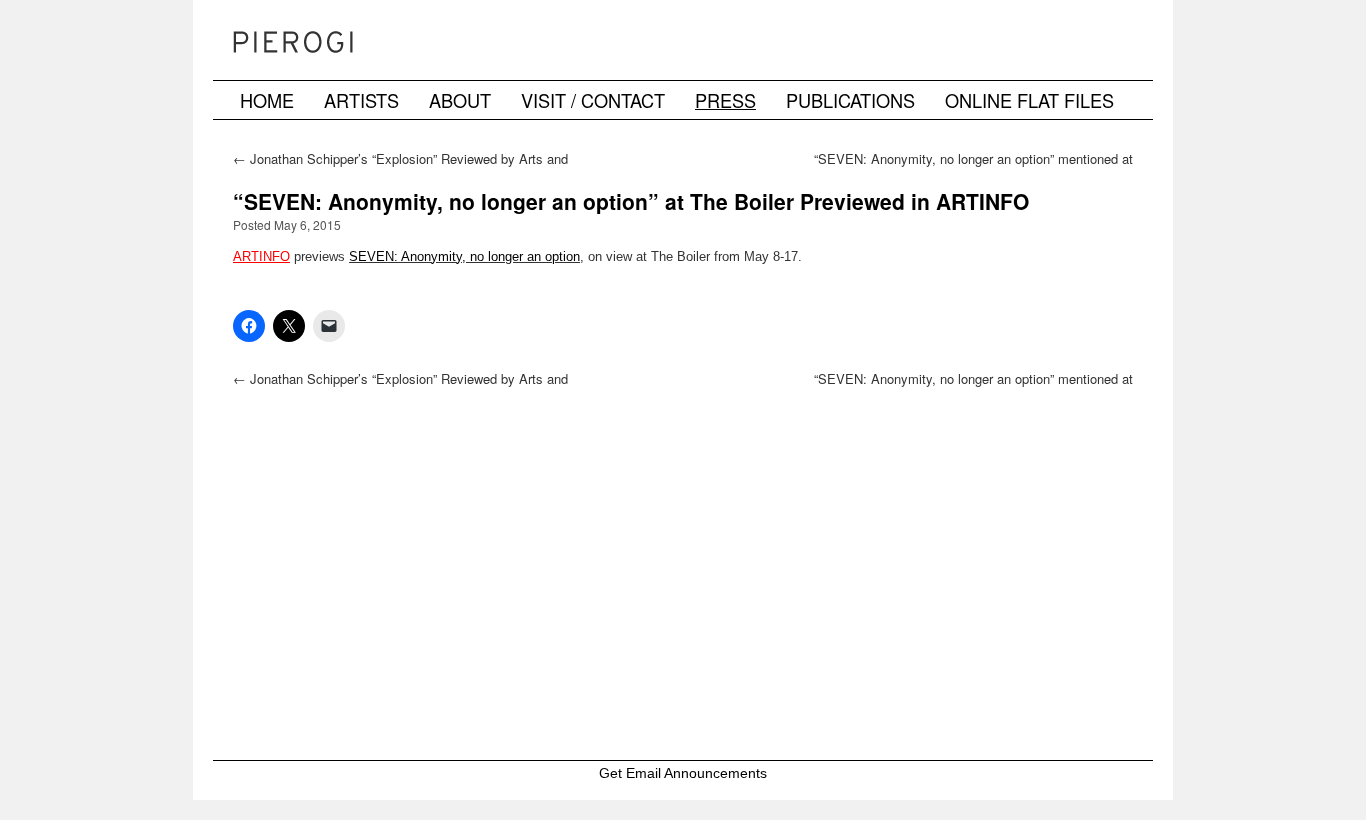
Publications (850, 100)
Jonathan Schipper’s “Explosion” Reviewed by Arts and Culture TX (400, 167)
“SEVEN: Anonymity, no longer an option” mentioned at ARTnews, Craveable (973, 167)
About (460, 100)
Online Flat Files (1029, 100)
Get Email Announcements (683, 773)
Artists (361, 100)
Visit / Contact (593, 100)
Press (725, 100)
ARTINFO (261, 256)
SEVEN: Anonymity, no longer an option (464, 256)
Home (267, 100)
